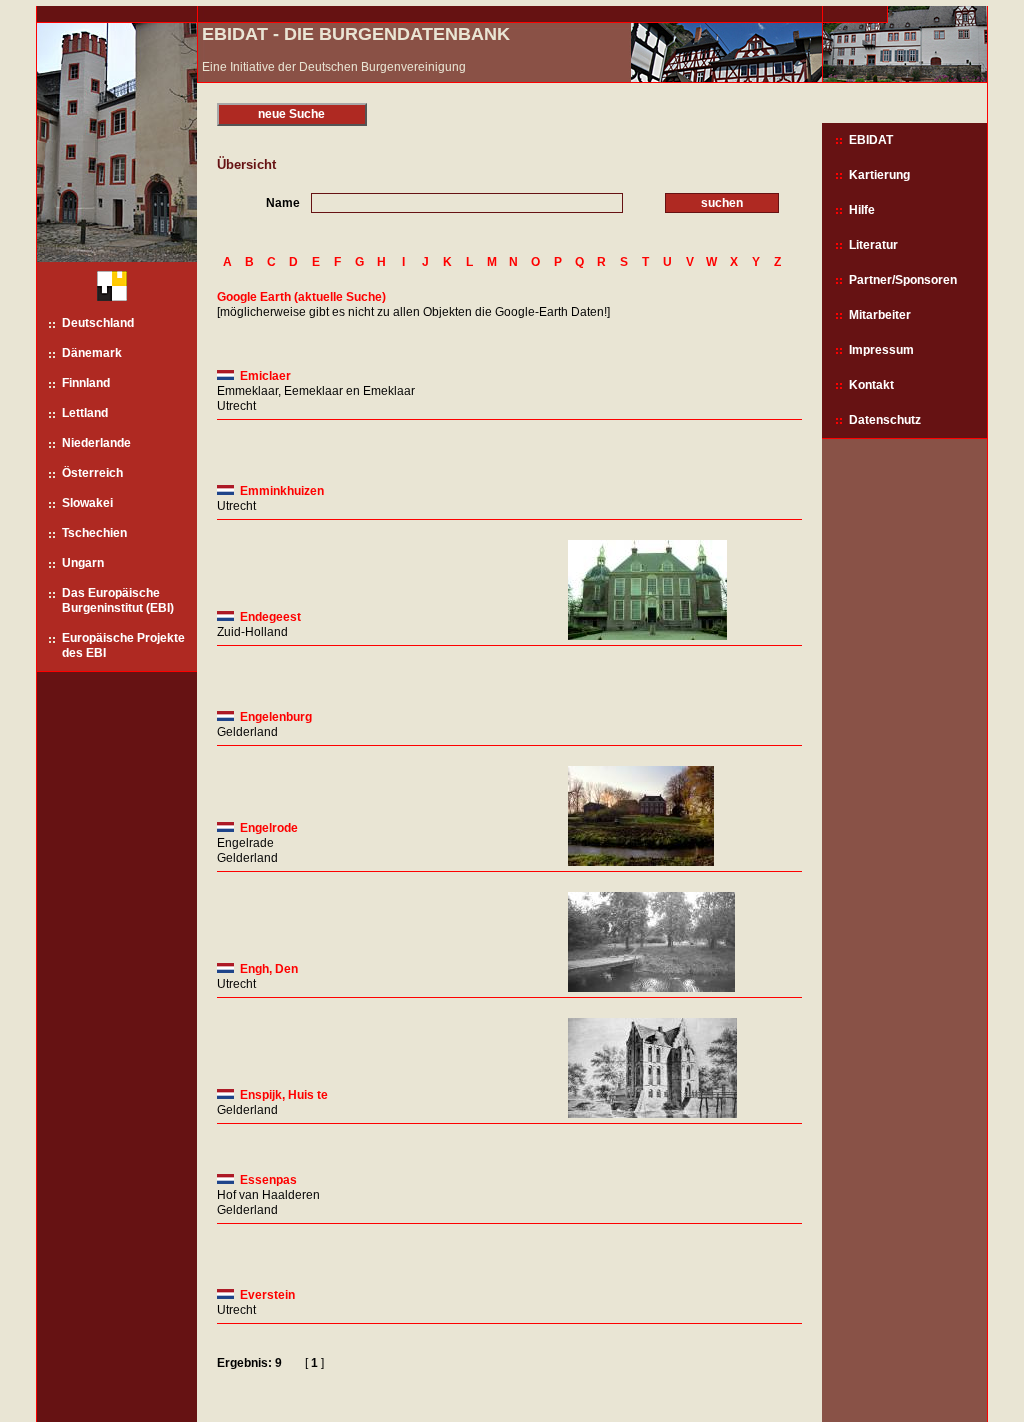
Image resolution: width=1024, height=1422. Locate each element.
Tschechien (94, 533)
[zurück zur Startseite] (104, 288)
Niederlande (96, 443)
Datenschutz (885, 420)
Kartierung (879, 175)
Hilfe (862, 210)
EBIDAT (871, 140)
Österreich (92, 473)
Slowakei (87, 503)
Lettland (85, 413)
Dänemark (92, 353)
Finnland (86, 383)
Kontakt (871, 385)
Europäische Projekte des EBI (123, 645)
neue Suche (291, 114)
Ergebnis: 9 (249, 1363)
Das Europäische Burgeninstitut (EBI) (118, 600)
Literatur (873, 245)
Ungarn (83, 563)
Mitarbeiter (880, 315)
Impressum (881, 350)
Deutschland (98, 323)
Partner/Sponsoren (903, 280)
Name (283, 203)
